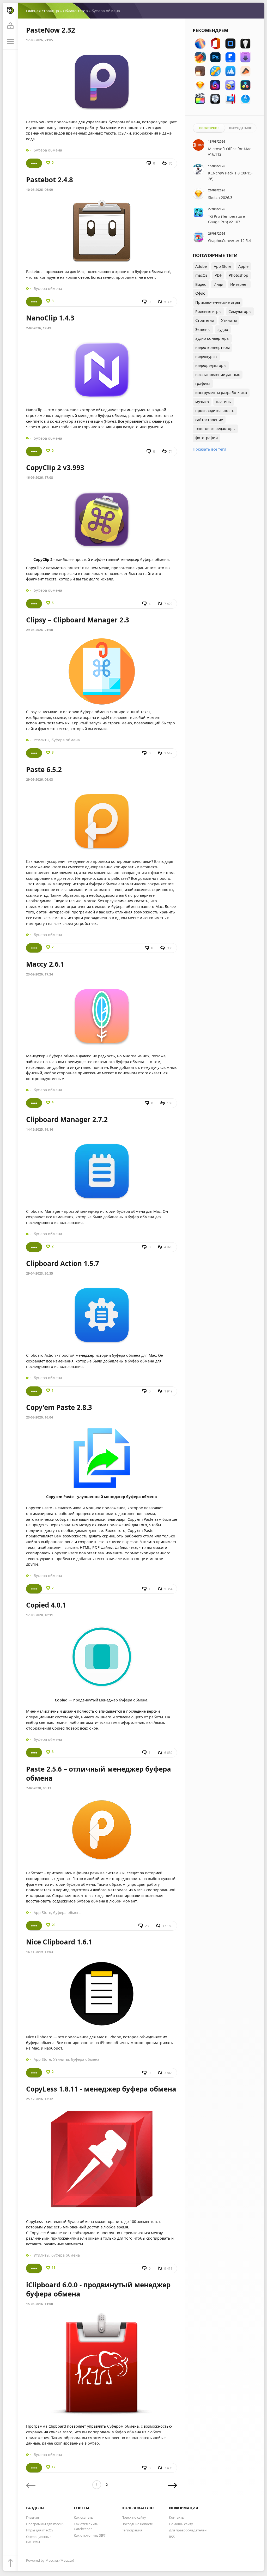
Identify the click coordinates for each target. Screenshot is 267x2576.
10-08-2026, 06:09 (40, 190)
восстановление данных (218, 375)
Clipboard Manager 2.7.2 (67, 1119)
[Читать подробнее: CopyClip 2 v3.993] (34, 604)
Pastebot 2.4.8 (50, 180)
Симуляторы (240, 311)
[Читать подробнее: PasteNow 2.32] (34, 163)
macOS (201, 275)
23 (147, 1926)
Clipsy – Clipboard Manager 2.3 (78, 620)
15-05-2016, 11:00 (40, 2304)
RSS (172, 2537)
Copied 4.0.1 (46, 1605)
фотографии (207, 438)
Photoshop (238, 275)
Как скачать (83, 2517)
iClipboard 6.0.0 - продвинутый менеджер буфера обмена (98, 2289)
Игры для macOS (40, 2530)
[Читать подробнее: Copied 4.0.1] (34, 1753)
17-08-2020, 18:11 (40, 1615)
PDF (218, 275)
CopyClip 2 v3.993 (55, 468)
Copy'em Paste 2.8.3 (59, 1407)
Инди (218, 284)
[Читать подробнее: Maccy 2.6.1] (34, 1103)
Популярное (209, 128)
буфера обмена (48, 150)
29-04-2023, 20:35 (40, 1273)
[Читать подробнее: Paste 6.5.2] (34, 948)
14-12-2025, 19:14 (40, 1129)
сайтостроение (209, 420)
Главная (32, 2517)
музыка (202, 402)
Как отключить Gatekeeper (86, 2526)
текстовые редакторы (215, 429)
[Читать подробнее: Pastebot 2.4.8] (34, 302)
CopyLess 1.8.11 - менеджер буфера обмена (101, 2089)
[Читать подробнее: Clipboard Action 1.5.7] (34, 1391)
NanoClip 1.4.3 (50, 318)
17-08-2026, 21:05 (40, 40)
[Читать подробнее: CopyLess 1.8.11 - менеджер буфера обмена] (34, 2268)
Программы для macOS (45, 2524)
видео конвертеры (213, 347)
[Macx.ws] (10, 10)
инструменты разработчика (221, 393)
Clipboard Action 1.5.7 (63, 1263)
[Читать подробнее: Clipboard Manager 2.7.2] (34, 1247)
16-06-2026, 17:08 (40, 478)
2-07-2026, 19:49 (39, 328)
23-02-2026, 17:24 (40, 974)
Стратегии (205, 320)
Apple (243, 266)
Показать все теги (209, 449)
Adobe (201, 266)
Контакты (177, 2517)
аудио (223, 329)
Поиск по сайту (134, 2517)
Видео (201, 284)
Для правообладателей (188, 2530)
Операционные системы (39, 2539)
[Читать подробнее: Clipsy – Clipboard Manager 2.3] (34, 753)
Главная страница (43, 11)
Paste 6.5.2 (44, 769)
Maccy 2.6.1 (45, 964)
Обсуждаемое (240, 128)
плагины (224, 402)
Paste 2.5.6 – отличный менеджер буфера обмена (99, 1774)
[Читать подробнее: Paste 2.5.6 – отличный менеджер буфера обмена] (34, 1926)
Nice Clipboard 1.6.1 (59, 1942)
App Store (42, 1913)
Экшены (203, 329)
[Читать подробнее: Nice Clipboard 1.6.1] (34, 2073)
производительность (215, 411)
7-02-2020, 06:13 (39, 1788)
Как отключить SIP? (90, 2535)
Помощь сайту (181, 2524)
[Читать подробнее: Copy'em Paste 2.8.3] (34, 1589)
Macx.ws (52, 2560)
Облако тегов (75, 11)
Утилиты (41, 740)
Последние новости (137, 2524)
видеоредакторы (211, 365)
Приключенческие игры (218, 302)
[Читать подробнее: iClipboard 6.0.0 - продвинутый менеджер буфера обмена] (34, 2468)
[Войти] (10, 26)
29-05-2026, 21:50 (40, 630)
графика (203, 383)
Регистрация (132, 2530)
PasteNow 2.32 (51, 30)
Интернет (239, 284)
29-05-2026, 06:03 (40, 780)
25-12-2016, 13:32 (40, 2099)
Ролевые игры (208, 311)
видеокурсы (206, 357)
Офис (200, 293)
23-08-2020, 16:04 (40, 1417)
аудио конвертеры (212, 338)
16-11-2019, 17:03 (40, 1952)
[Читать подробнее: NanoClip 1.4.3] (34, 451)
